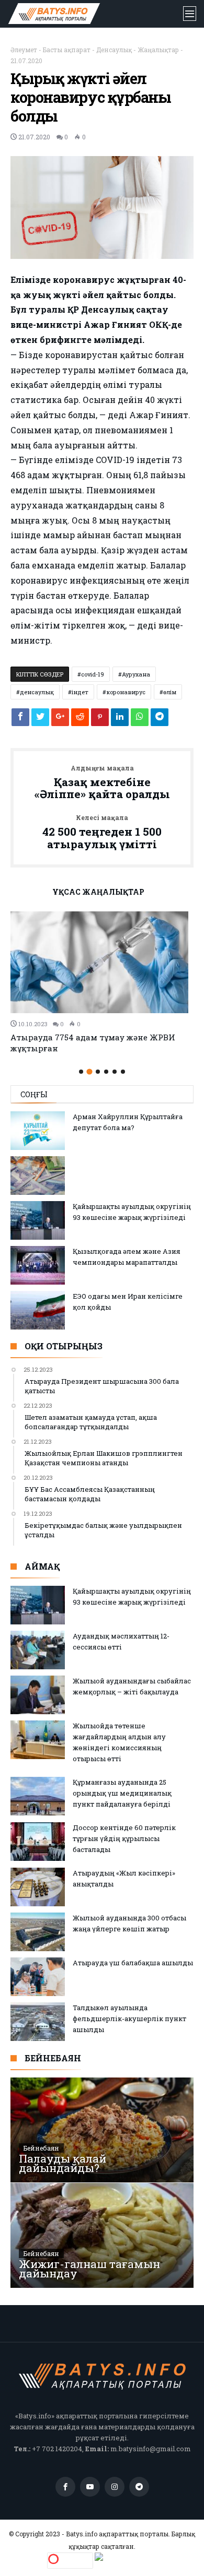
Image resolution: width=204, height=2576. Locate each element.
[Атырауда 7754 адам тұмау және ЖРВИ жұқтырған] (102, 962)
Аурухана (136, 674)
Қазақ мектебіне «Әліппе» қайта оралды (102, 783)
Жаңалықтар (158, 50)
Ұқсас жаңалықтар (98, 893)
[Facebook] (65, 2487)
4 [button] (106, 1072)
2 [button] (89, 1072)
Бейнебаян (41, 2148)
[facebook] (20, 720)
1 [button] (81, 1072)
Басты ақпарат (67, 50)
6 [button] (123, 1072)
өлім (170, 692)
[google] (60, 720)
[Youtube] (90, 2487)
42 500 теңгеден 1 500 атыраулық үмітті (102, 832)
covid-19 (93, 674)
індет (80, 692)
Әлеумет (24, 50)
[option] (102, 983)
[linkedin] (120, 720)
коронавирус (126, 692)
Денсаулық (114, 50)
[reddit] (80, 720)
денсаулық (37, 692)
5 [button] (115, 1072)
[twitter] (40, 720)
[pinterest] (100, 720)
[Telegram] (139, 2487)
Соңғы (34, 1094)
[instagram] (115, 2487)
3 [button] (98, 1072)
